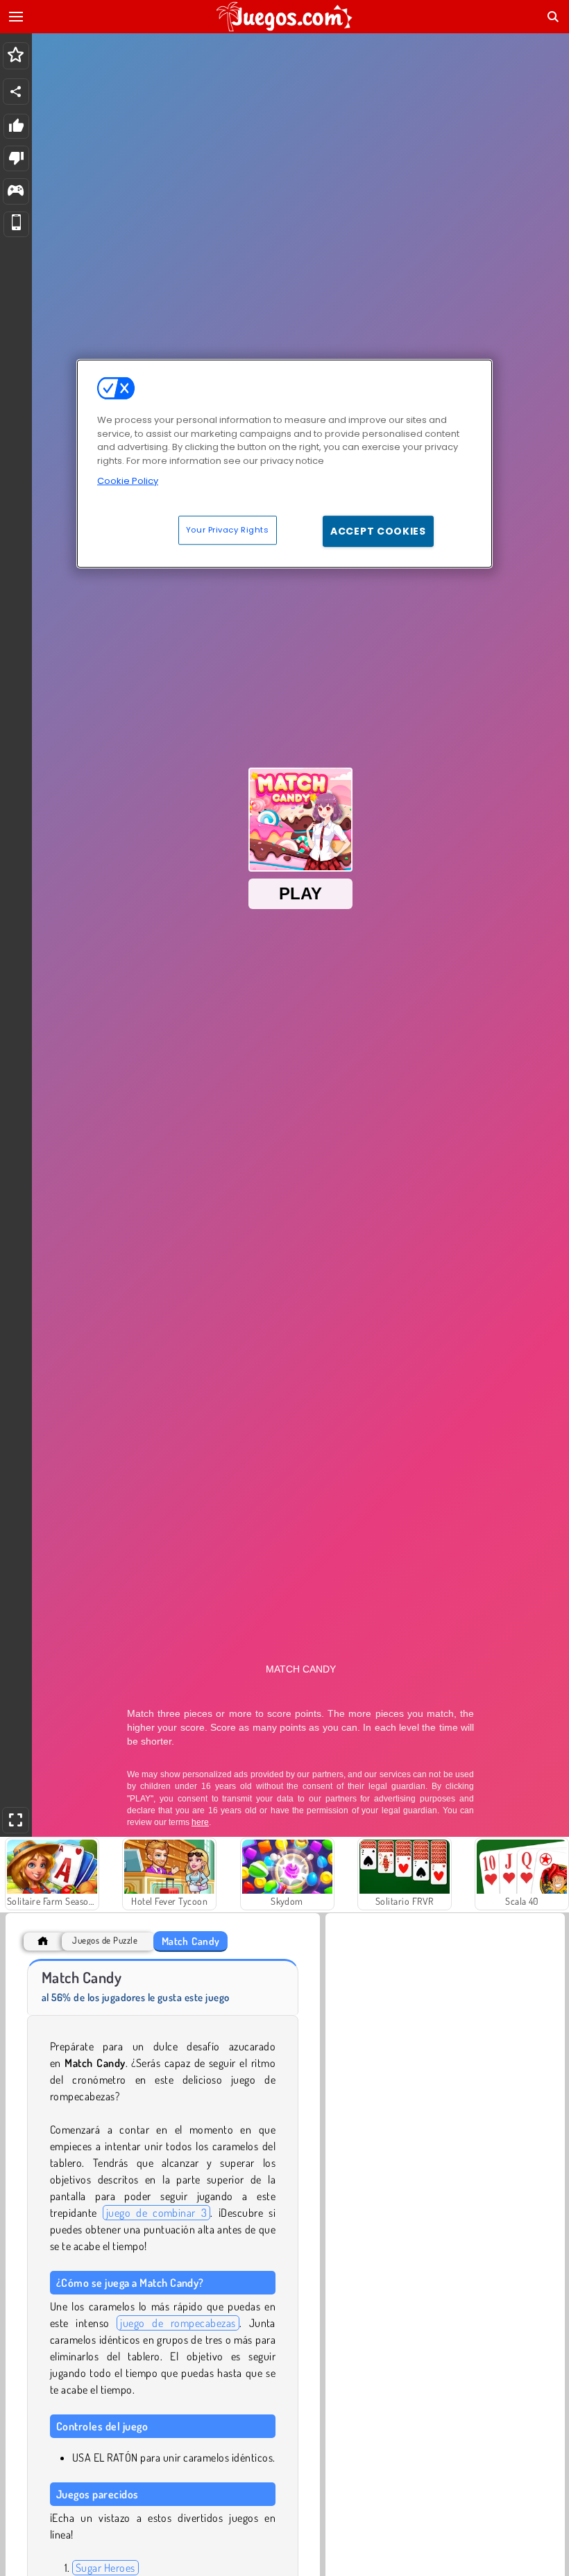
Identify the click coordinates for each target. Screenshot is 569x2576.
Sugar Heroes (105, 2568)
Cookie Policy (128, 481)
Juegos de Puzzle (105, 1940)
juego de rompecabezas (178, 2323)
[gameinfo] (16, 192)
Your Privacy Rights (228, 529)
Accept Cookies (378, 530)
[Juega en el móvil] (16, 224)
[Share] (16, 92)
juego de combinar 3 (157, 2213)
